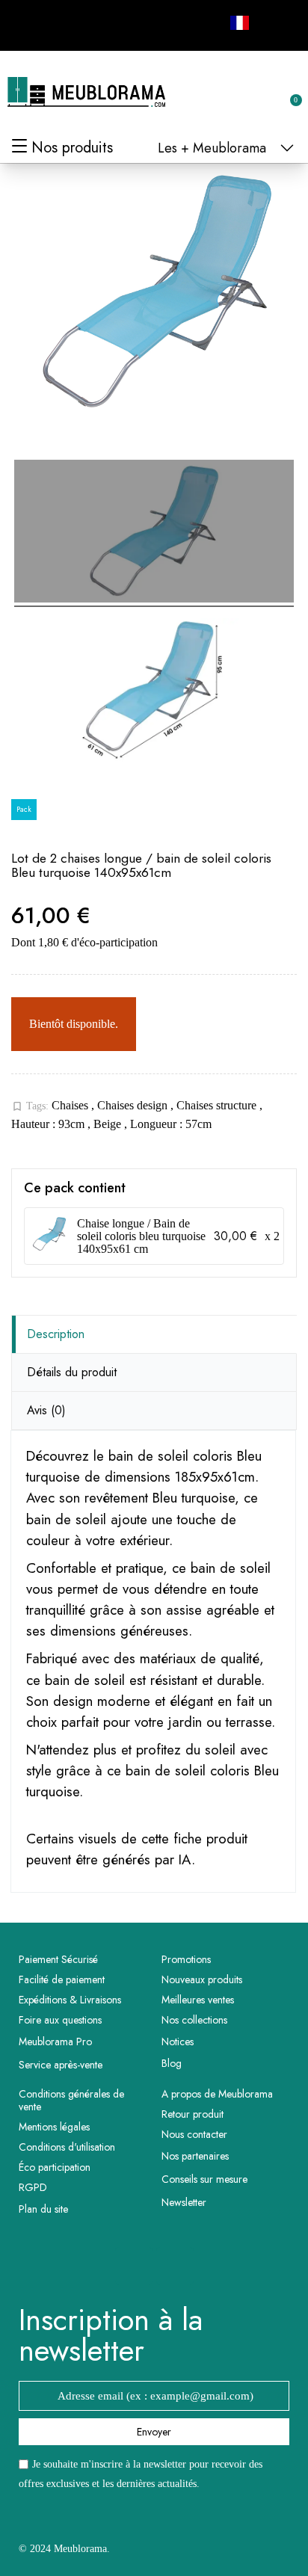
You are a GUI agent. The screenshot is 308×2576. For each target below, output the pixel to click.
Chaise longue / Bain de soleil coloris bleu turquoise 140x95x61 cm (141, 1236)
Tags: (30, 1106)
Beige (109, 1124)
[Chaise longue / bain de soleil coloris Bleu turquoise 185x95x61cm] (154, 533)
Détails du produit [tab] (72, 1372)
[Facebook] (29, 23)
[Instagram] (63, 23)
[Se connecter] (241, 93)
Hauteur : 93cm (49, 1124)
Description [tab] (56, 1334)
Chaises (71, 1105)
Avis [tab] (46, 1410)
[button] (216, 93)
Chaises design (134, 1105)
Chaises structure (218, 1105)
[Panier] (288, 92)
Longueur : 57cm (171, 1124)
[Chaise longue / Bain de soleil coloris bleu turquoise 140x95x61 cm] (49, 1236)
